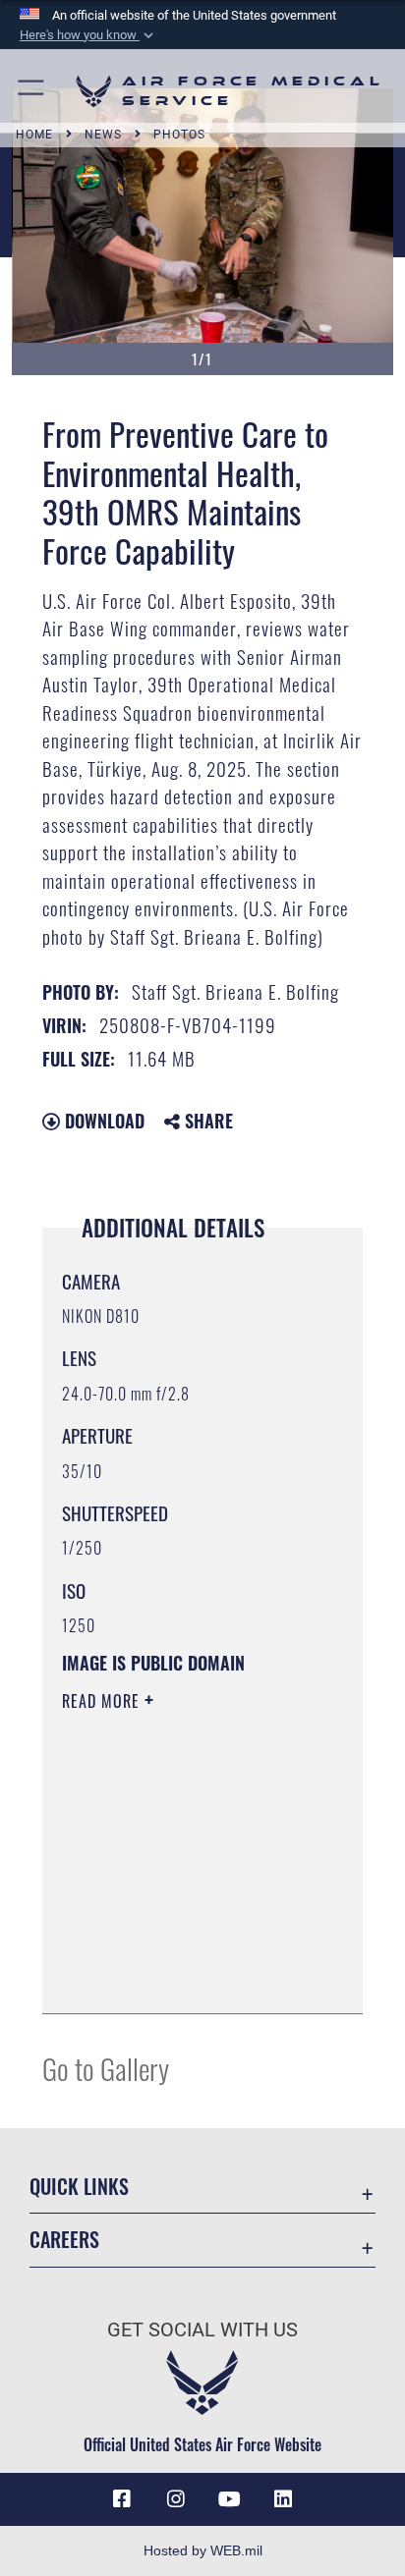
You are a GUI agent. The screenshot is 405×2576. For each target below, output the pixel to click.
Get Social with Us (202, 2330)
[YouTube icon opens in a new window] (229, 2499)
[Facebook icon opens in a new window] (122, 2499)
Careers (64, 2240)
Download (102, 1121)
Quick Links (79, 2187)
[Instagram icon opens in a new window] (176, 2499)
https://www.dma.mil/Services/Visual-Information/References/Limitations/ (181, 1977)
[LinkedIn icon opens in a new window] (283, 2499)
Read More (103, 1701)
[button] (88, 35)
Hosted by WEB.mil (203, 2550)
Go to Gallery (106, 2068)
